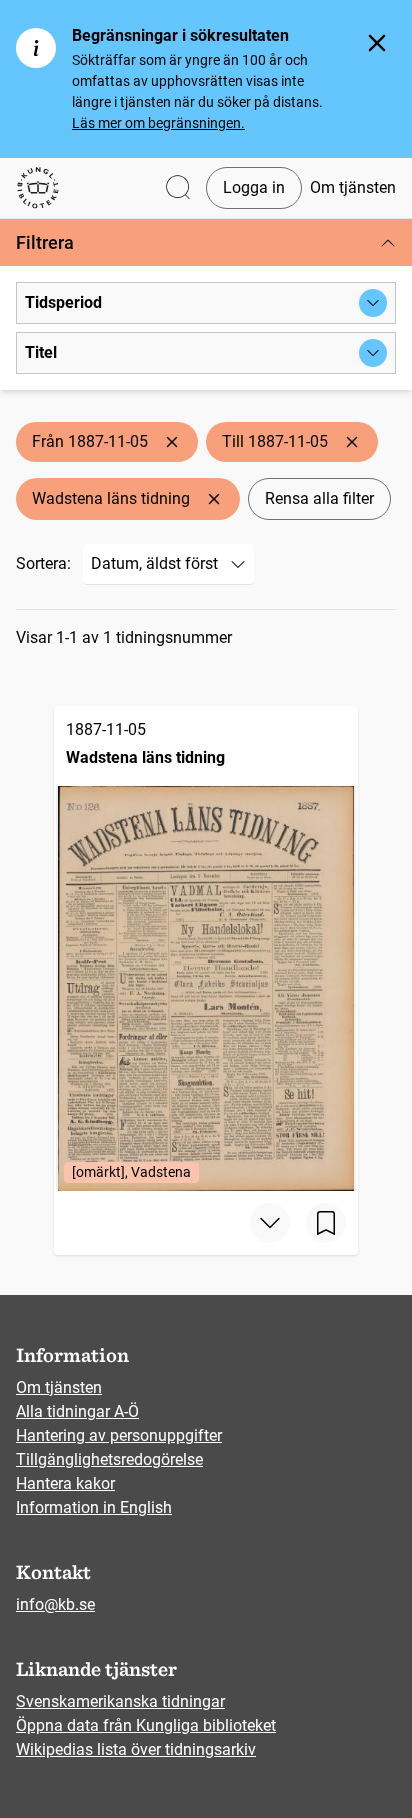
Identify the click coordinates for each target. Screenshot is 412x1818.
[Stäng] (377, 43)
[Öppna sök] (178, 188)
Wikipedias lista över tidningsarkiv (136, 1749)
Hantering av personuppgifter (119, 1435)
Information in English (94, 1507)
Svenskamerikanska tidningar (120, 1701)
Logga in (254, 187)
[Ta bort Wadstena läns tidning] (214, 499)
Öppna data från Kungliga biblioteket (146, 1725)
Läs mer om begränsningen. (158, 123)
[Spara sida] (326, 1223)
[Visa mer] (270, 1223)
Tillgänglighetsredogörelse (109, 1459)
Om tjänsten (353, 187)
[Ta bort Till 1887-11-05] (352, 442)
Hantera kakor (65, 1483)
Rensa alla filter (319, 498)
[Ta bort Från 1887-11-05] (172, 442)
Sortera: (43, 563)
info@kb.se (55, 1604)
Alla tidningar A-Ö (77, 1411)
